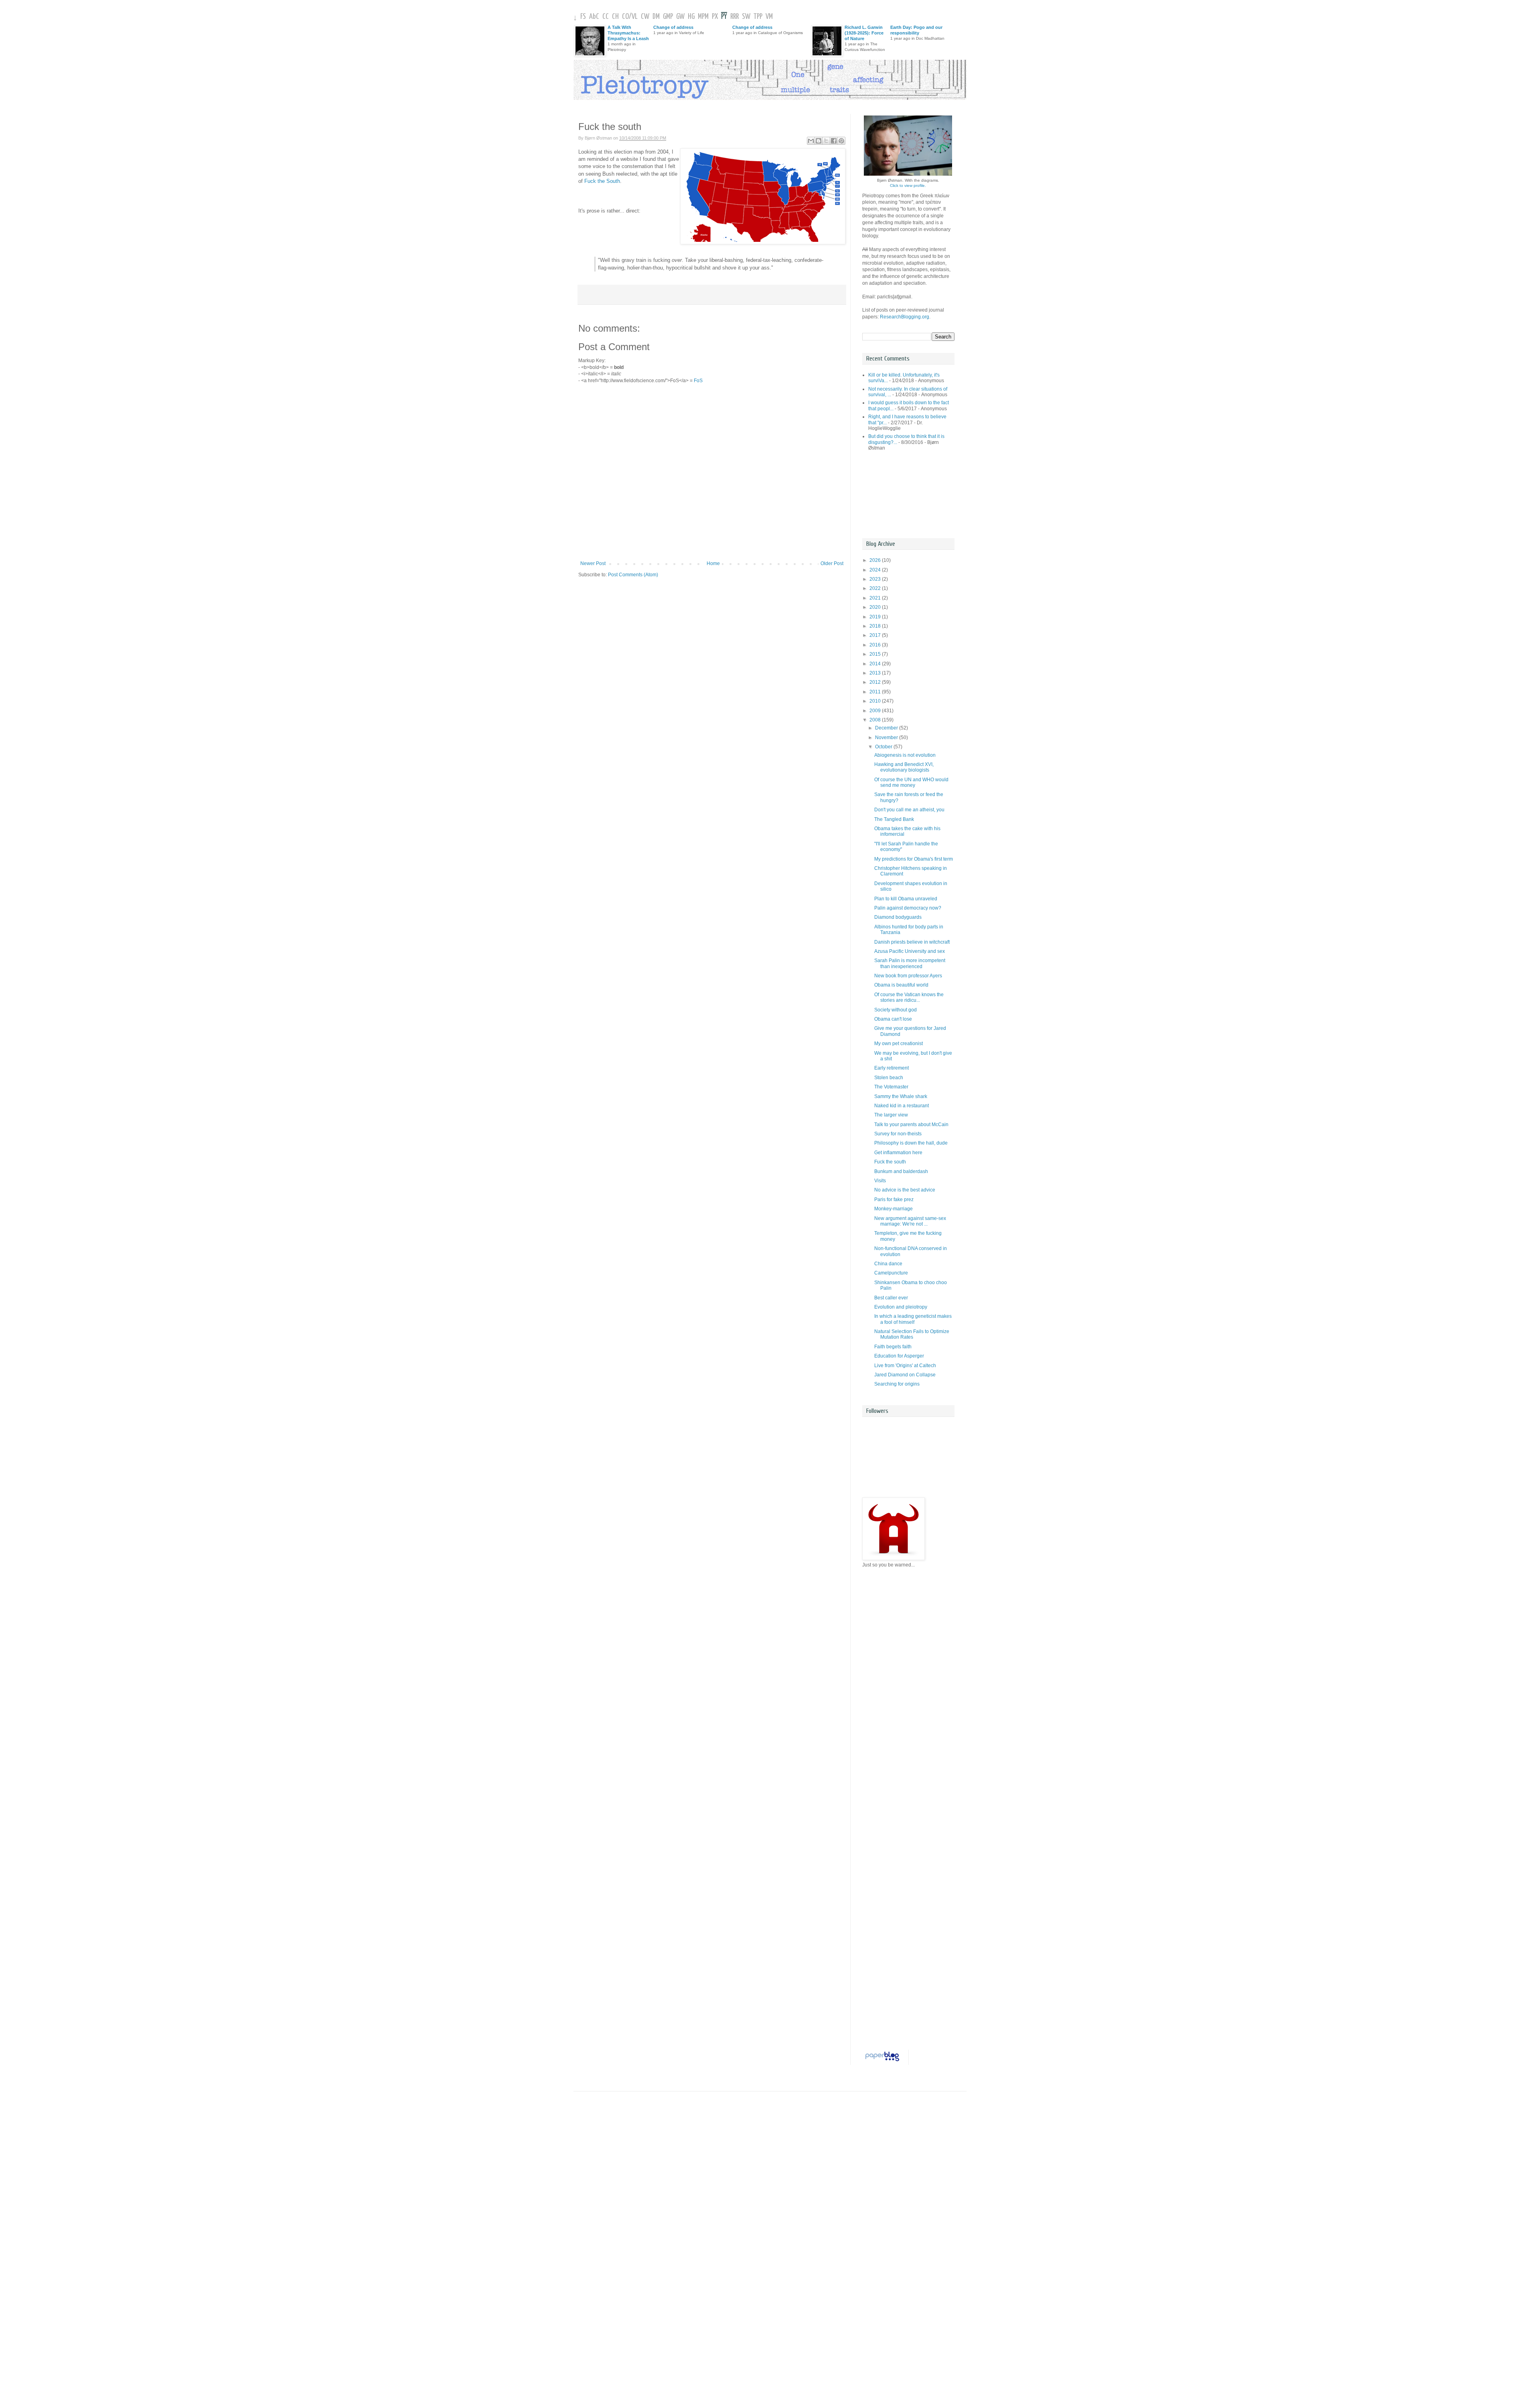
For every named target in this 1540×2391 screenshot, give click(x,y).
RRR (735, 17)
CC (606, 17)
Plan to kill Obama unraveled (906, 899)
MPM (703, 17)
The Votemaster (891, 1087)
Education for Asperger (899, 1356)
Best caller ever (891, 1298)
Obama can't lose (893, 1019)
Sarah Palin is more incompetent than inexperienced (910, 963)
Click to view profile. (908, 185)
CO (625, 17)
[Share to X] (826, 141)
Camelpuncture (891, 1273)
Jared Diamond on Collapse (905, 1375)
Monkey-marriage (894, 1209)
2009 (876, 711)
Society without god (896, 1010)
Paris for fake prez (894, 1200)
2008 (876, 720)
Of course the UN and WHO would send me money (911, 782)
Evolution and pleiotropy (901, 1307)
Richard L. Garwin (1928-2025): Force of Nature (864, 33)
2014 (876, 664)
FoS (698, 381)
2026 (876, 560)
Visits (880, 1181)
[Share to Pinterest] (841, 141)
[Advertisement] (898, 494)
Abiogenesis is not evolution (905, 755)
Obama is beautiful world (901, 985)
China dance (888, 1264)
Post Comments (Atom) (633, 575)
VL (635, 17)
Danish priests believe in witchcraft (912, 942)
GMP (668, 17)
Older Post (832, 563)
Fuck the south (890, 1162)
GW (680, 17)
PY (724, 17)
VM (769, 17)
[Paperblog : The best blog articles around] (882, 2061)
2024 (876, 570)
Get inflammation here (898, 1153)
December (887, 728)
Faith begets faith (893, 1347)
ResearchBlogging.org (905, 317)
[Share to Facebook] (834, 141)
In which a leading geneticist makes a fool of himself (913, 1319)
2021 (876, 598)
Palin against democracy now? (908, 908)
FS (583, 17)
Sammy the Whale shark (901, 1096)
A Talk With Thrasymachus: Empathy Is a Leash (628, 33)
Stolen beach (889, 1078)
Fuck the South (602, 181)
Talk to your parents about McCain (911, 1125)
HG (691, 17)
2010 (876, 701)
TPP (758, 17)
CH (615, 17)
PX (715, 17)
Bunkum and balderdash (901, 1171)
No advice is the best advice (905, 1190)
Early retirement (892, 1068)
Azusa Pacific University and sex (910, 951)
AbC (594, 17)
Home (713, 563)
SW (746, 17)
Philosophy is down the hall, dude (911, 1143)
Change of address (673, 27)
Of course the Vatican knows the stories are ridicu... (909, 997)
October (884, 747)
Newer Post (593, 563)
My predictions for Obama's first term (914, 859)
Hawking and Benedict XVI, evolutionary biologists (904, 767)
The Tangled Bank (894, 819)
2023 (876, 579)
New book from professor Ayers (908, 976)
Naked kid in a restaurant (902, 1106)
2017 (876, 635)
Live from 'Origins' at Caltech (905, 1366)
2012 (876, 682)
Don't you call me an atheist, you (909, 810)
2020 (876, 607)
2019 (876, 617)
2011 (876, 692)
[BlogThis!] (819, 141)
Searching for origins (897, 1384)
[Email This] (811, 141)
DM (656, 17)
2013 (876, 673)
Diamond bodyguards (898, 917)
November (887, 738)
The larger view (891, 1115)
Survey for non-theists (898, 1134)
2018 (876, 626)
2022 (876, 588)
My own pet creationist (899, 1044)
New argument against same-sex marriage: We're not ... (910, 1221)
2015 (876, 654)
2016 (876, 645)
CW (645, 17)
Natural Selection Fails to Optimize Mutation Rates (912, 1334)
